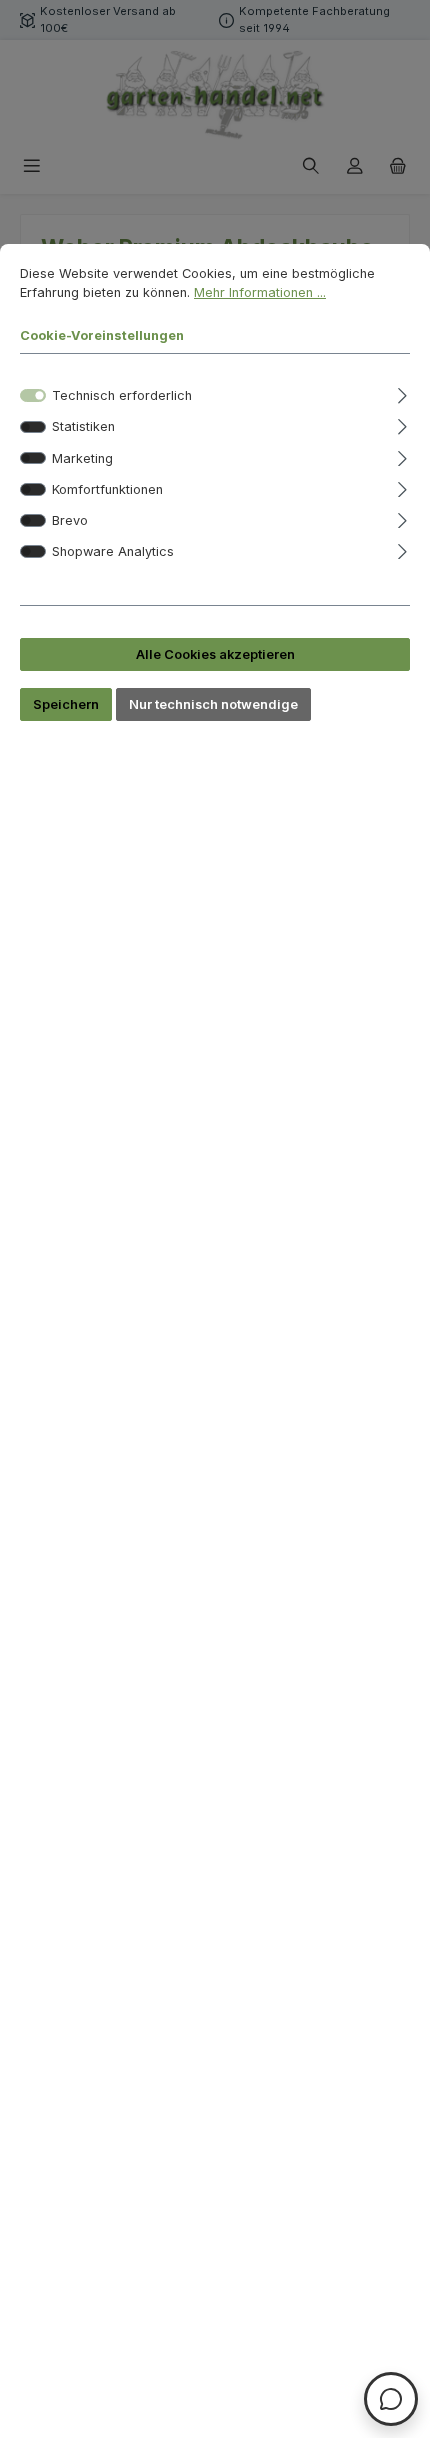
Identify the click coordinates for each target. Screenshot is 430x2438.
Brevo (70, 520)
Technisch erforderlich (122, 395)
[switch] (33, 427)
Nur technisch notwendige (213, 704)
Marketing (82, 458)
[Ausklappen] (402, 392)
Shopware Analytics (113, 551)
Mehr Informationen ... (260, 292)
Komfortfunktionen (107, 489)
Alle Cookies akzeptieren (215, 654)
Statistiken (83, 426)
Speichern (66, 704)
